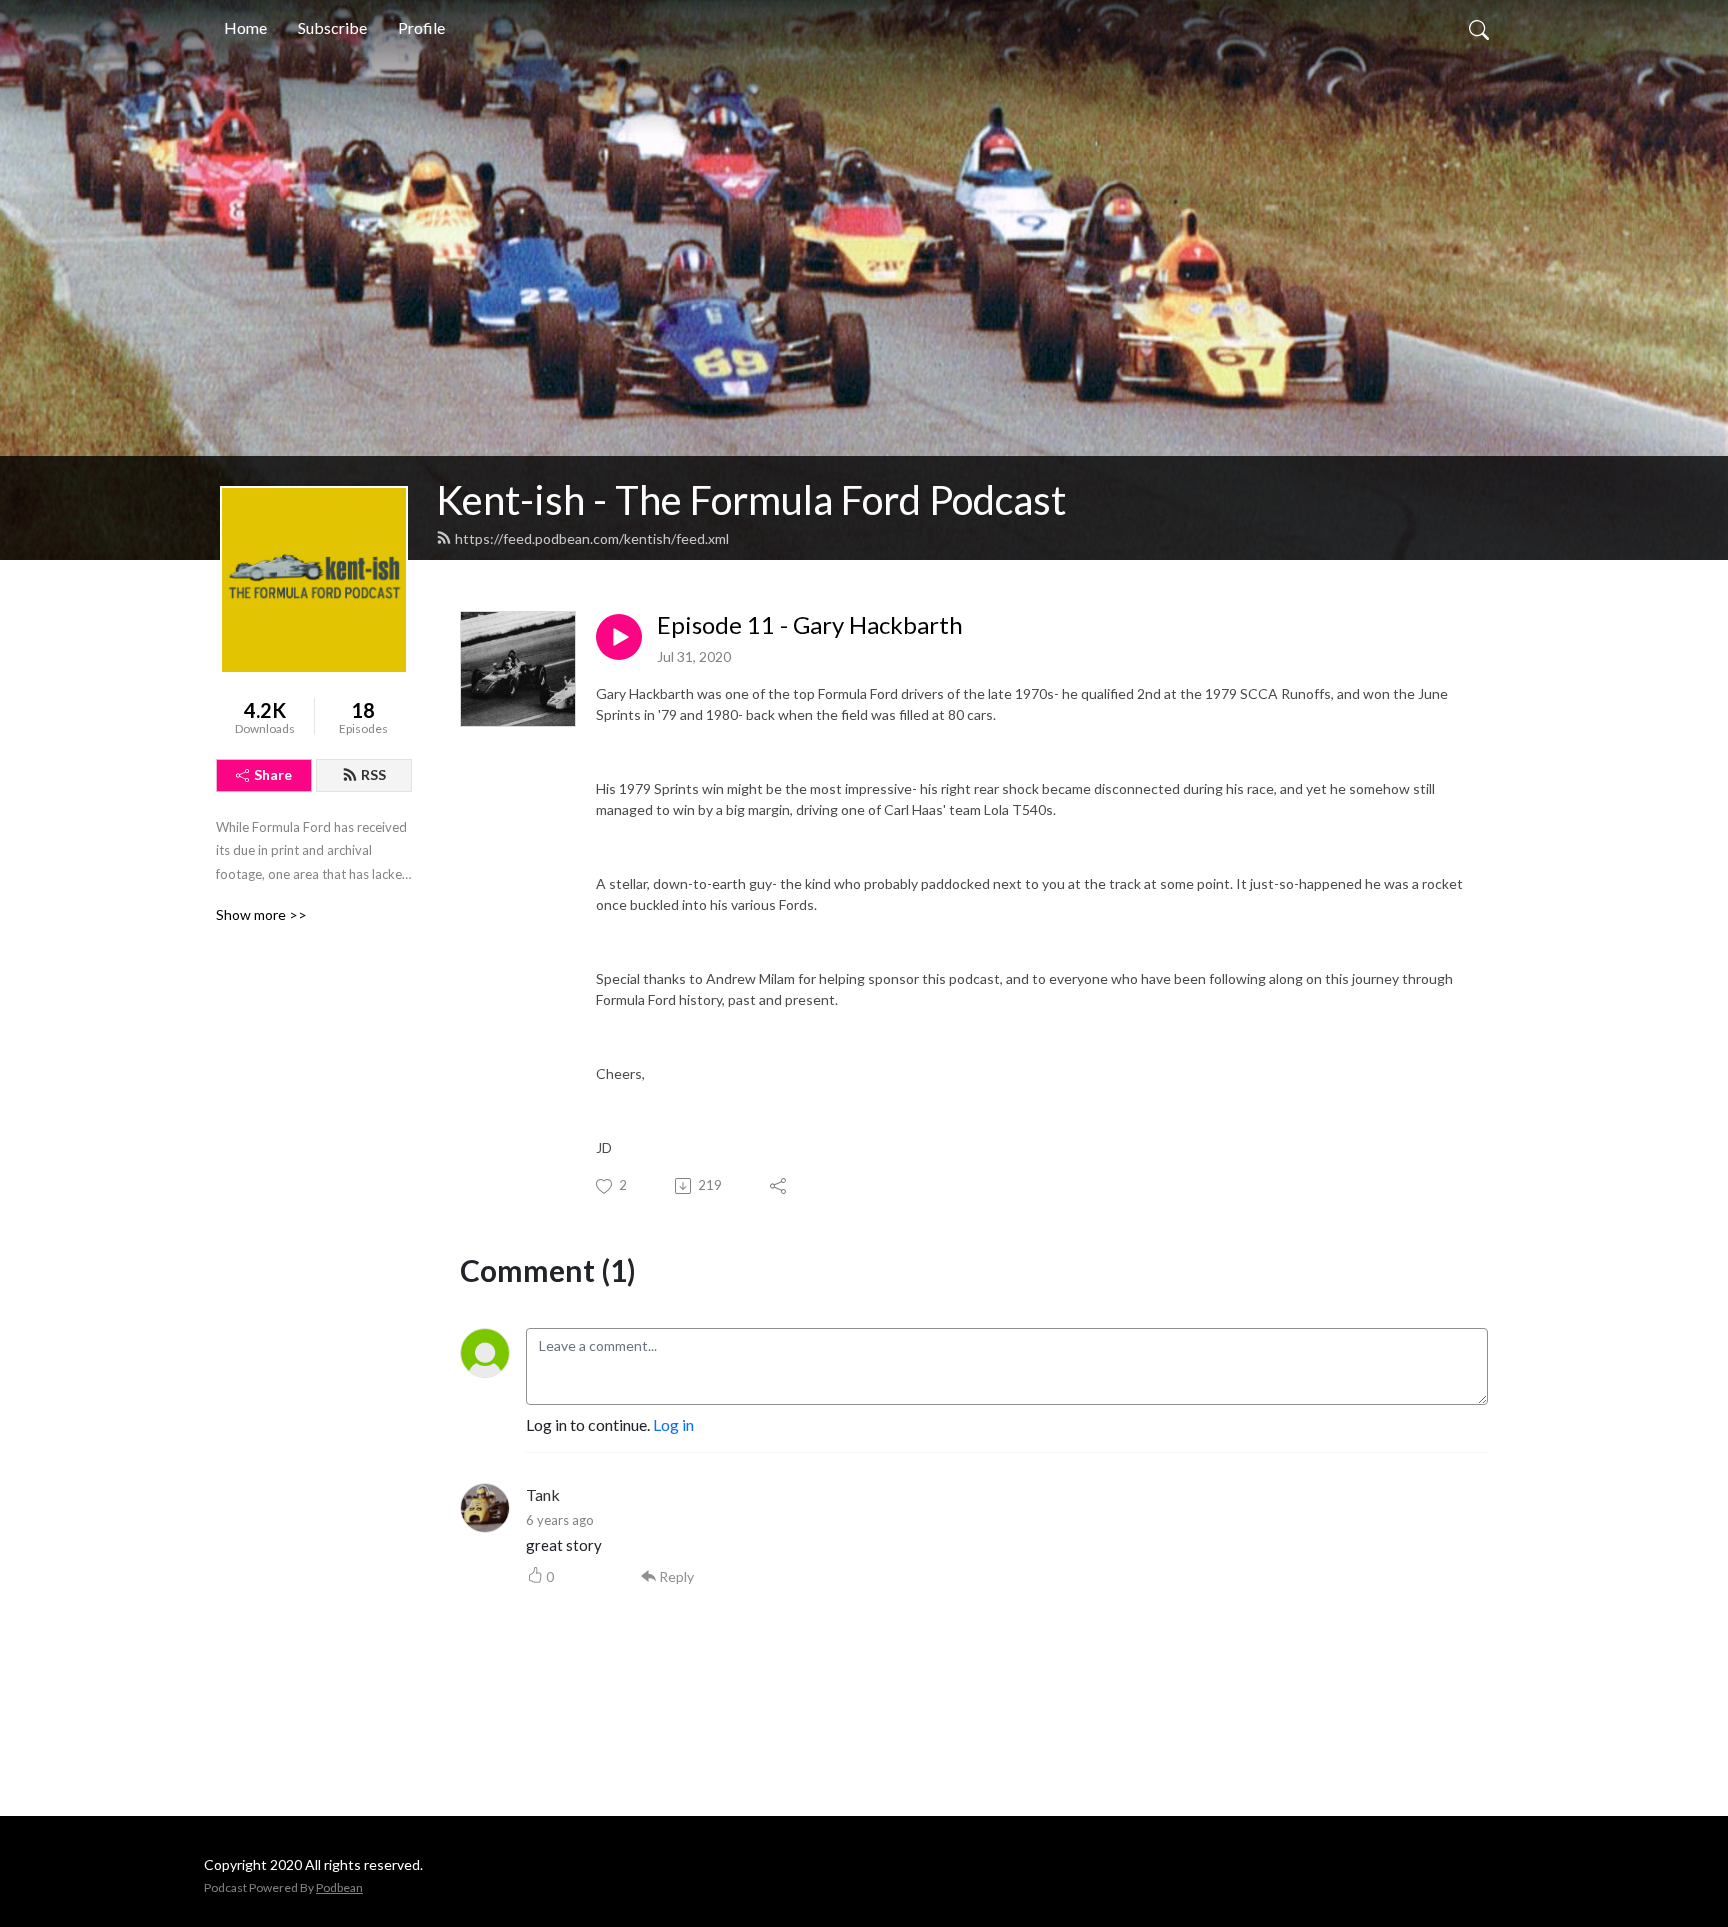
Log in (673, 1424)
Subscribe (332, 27)
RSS (373, 774)
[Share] (779, 1186)
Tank (543, 1494)
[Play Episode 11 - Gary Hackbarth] (619, 637)
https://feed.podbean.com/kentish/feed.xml (592, 538)
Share (273, 774)
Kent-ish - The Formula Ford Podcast (751, 500)
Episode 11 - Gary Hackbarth (810, 625)
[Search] (1479, 28)
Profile (421, 27)
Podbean (339, 1887)
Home (245, 27)
